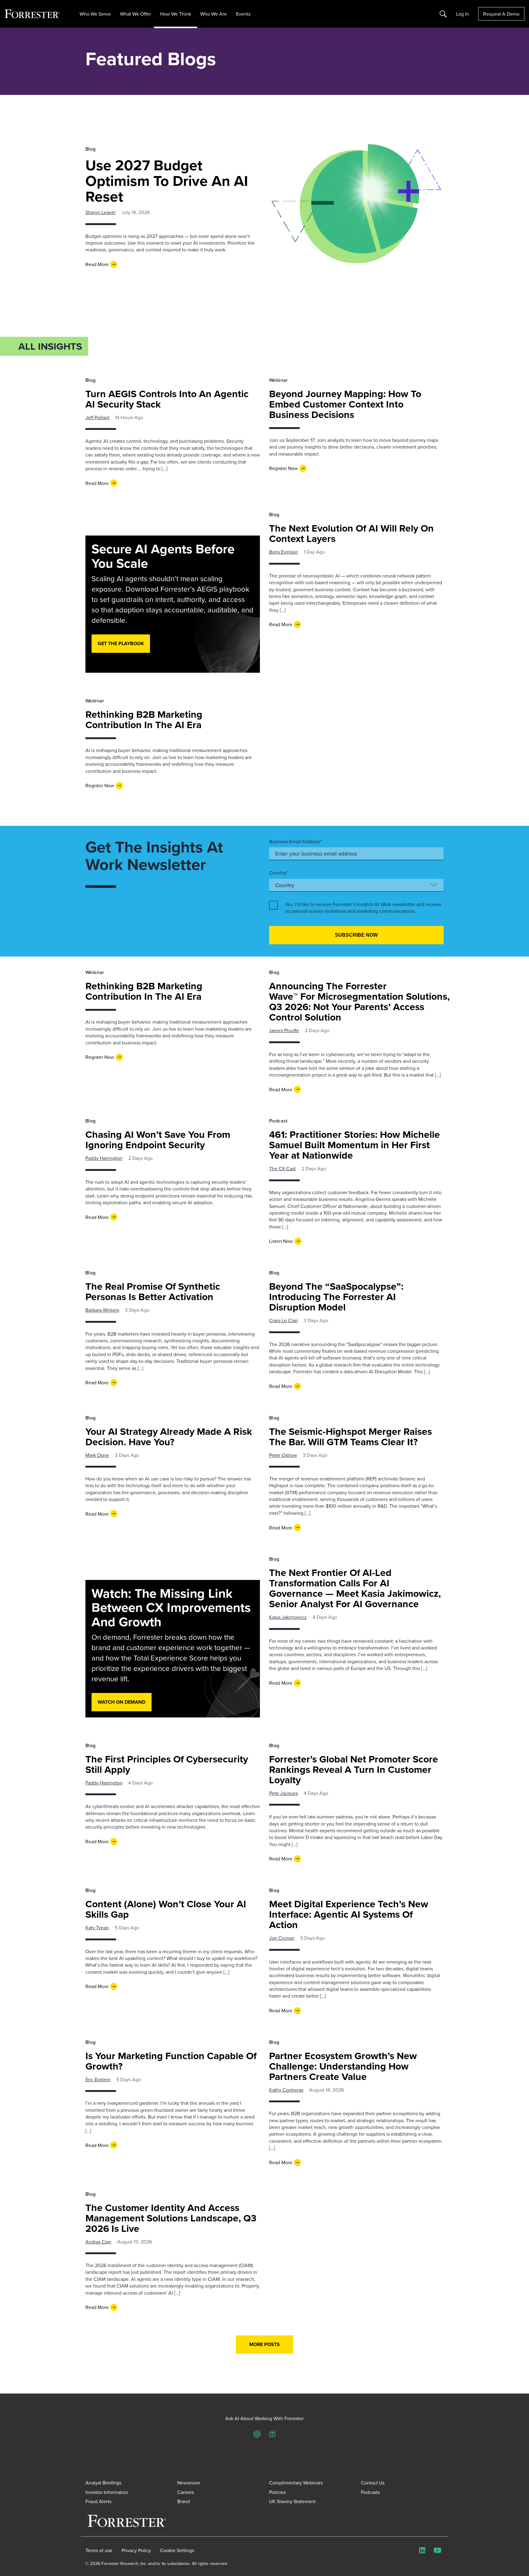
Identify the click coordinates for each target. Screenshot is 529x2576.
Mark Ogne (97, 1455)
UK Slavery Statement (292, 2501)
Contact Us (373, 2483)
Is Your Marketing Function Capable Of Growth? (171, 2061)
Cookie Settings (177, 2550)
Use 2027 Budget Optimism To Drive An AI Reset (167, 181)
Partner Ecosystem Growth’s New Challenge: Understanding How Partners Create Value (343, 2066)
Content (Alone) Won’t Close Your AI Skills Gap (166, 1909)
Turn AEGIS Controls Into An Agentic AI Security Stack (167, 399)
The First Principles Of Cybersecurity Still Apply (167, 1764)
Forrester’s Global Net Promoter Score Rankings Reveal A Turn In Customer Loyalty (354, 1769)
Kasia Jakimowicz (288, 1617)
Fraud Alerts (98, 2501)
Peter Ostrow (283, 1455)
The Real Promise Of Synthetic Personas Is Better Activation (153, 1291)
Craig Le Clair (283, 1320)
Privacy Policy (136, 2550)
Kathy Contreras (286, 2090)
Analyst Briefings (103, 2483)
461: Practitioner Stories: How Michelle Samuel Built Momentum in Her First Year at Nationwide (355, 1145)
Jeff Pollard (97, 417)
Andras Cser (98, 2242)
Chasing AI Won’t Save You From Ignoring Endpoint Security (158, 1139)
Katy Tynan (97, 1927)
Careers (186, 2492)
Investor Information (107, 2492)
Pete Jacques (283, 1793)
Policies (277, 2492)
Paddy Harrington (104, 1158)
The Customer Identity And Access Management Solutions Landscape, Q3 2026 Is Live (171, 2218)
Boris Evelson (283, 552)
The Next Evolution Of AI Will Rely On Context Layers (351, 533)
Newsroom (189, 2483)
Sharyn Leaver (101, 212)
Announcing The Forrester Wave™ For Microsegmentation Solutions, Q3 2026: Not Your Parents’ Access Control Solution (359, 1001)
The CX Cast (282, 1168)
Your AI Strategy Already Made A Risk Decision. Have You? (169, 1437)
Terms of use (99, 2550)
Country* (278, 873)
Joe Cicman (282, 1938)
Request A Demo (501, 14)
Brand (184, 2501)
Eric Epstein (98, 2079)
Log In (462, 14)
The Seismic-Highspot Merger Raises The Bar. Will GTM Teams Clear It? (351, 1437)
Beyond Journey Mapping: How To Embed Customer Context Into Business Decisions (345, 404)
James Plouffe (284, 1030)
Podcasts (370, 2492)
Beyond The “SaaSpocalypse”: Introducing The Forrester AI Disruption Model (336, 1297)
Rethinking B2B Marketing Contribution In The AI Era (144, 719)
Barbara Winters (102, 1310)
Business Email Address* (295, 841)
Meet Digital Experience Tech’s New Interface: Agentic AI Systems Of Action (349, 1914)
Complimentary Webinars (296, 2483)
